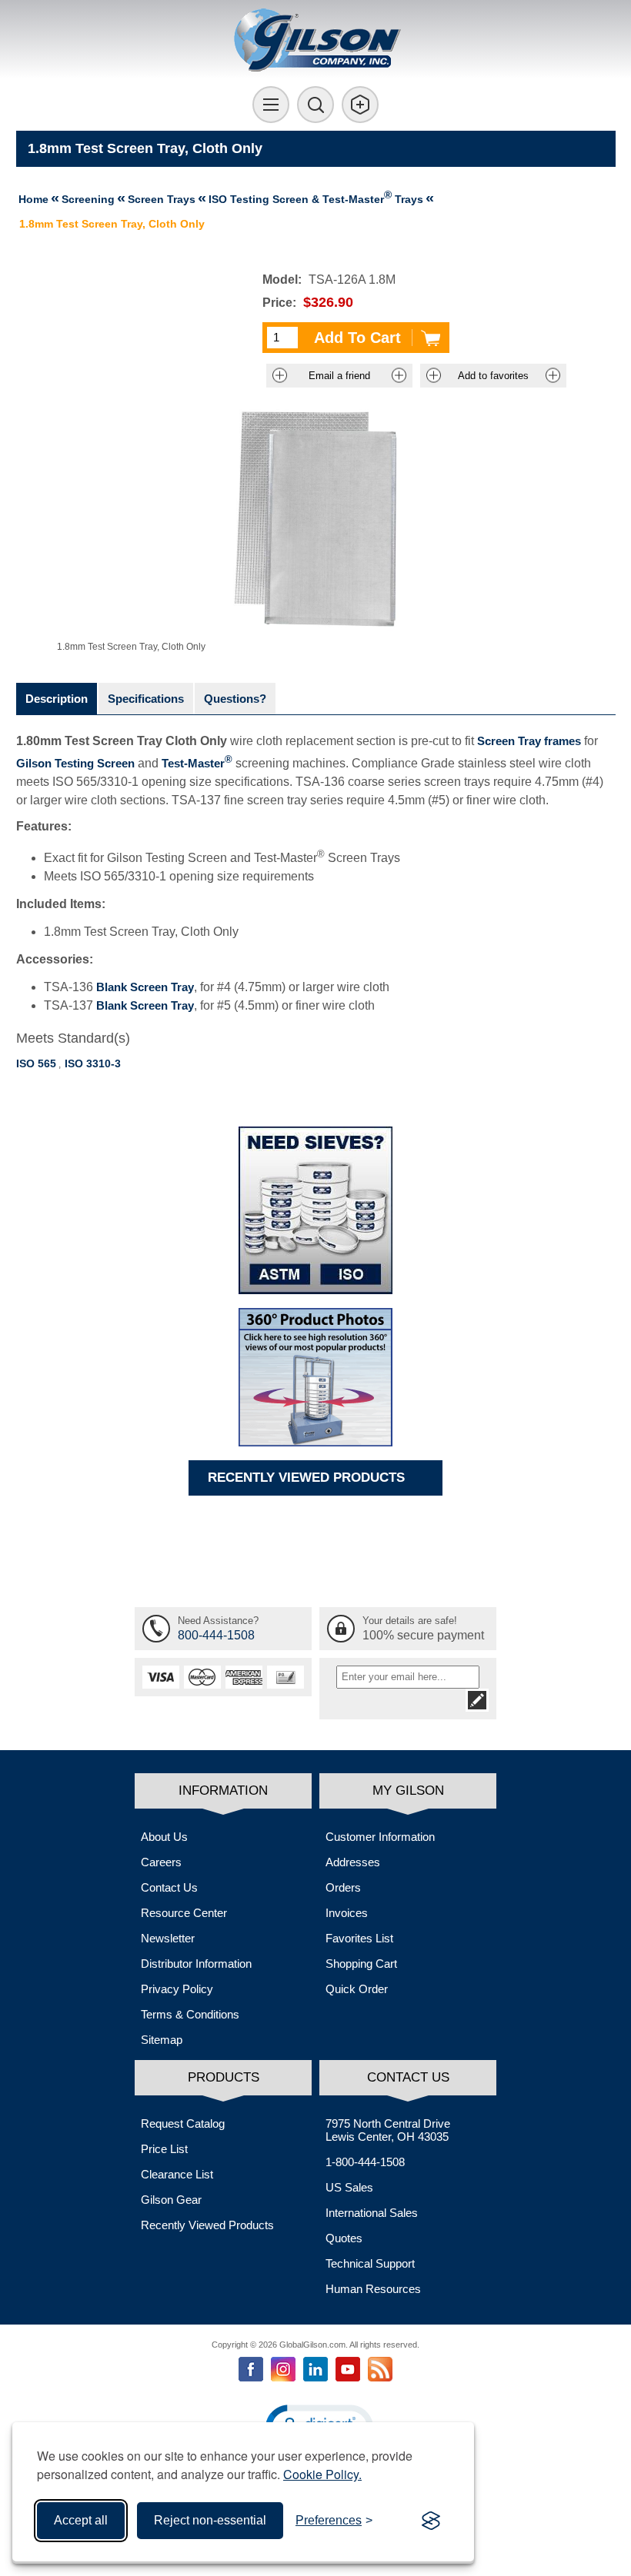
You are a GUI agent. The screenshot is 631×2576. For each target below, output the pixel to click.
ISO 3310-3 (93, 1063)
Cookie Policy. (322, 2474)
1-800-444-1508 (365, 2162)
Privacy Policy (177, 1989)
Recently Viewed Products (207, 2225)
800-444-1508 (216, 1635)
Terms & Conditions (190, 2014)
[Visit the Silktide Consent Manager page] (431, 2521)
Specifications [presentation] (146, 699)
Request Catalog (183, 2123)
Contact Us (169, 1887)
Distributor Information (196, 1964)
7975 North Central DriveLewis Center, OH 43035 (388, 2130)
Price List (164, 2149)
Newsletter (168, 1938)
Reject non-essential (210, 2520)
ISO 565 (36, 1063)
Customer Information (380, 1837)
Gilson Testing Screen (75, 763)
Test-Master (197, 763)
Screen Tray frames (529, 741)
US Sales (349, 2187)
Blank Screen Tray (145, 987)
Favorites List (359, 1938)
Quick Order (357, 1989)
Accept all (81, 2520)
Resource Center (184, 1913)
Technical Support (370, 2263)
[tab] (57, 699)
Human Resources (373, 2289)
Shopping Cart (361, 1964)
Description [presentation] (57, 699)
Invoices (347, 1913)
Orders (343, 1887)
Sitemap (162, 2040)
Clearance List (177, 2174)
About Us (164, 1837)
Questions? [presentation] (235, 699)
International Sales (372, 2213)
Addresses (353, 1862)
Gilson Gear (171, 2200)
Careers (161, 1862)
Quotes (344, 2238)
